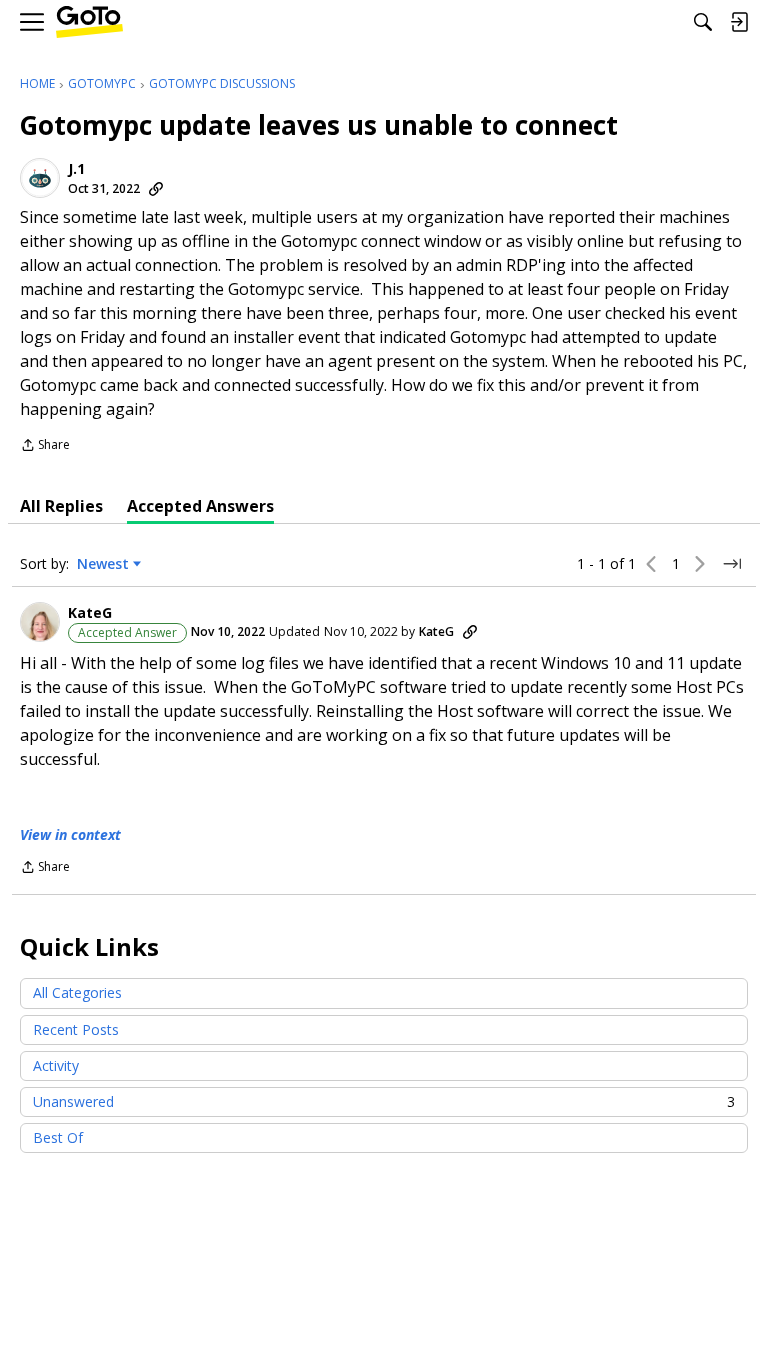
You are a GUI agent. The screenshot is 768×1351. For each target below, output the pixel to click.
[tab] (61, 506)
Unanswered (384, 1101)
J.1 (76, 169)
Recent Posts (76, 1029)
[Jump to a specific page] (732, 564)
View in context (70, 834)
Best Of (58, 1137)
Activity (56, 1065)
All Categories (77, 992)
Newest (103, 564)
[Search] (703, 22)
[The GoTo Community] (89, 22)
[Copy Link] (156, 189)
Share (45, 446)
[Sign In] (739, 22)
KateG (90, 613)
